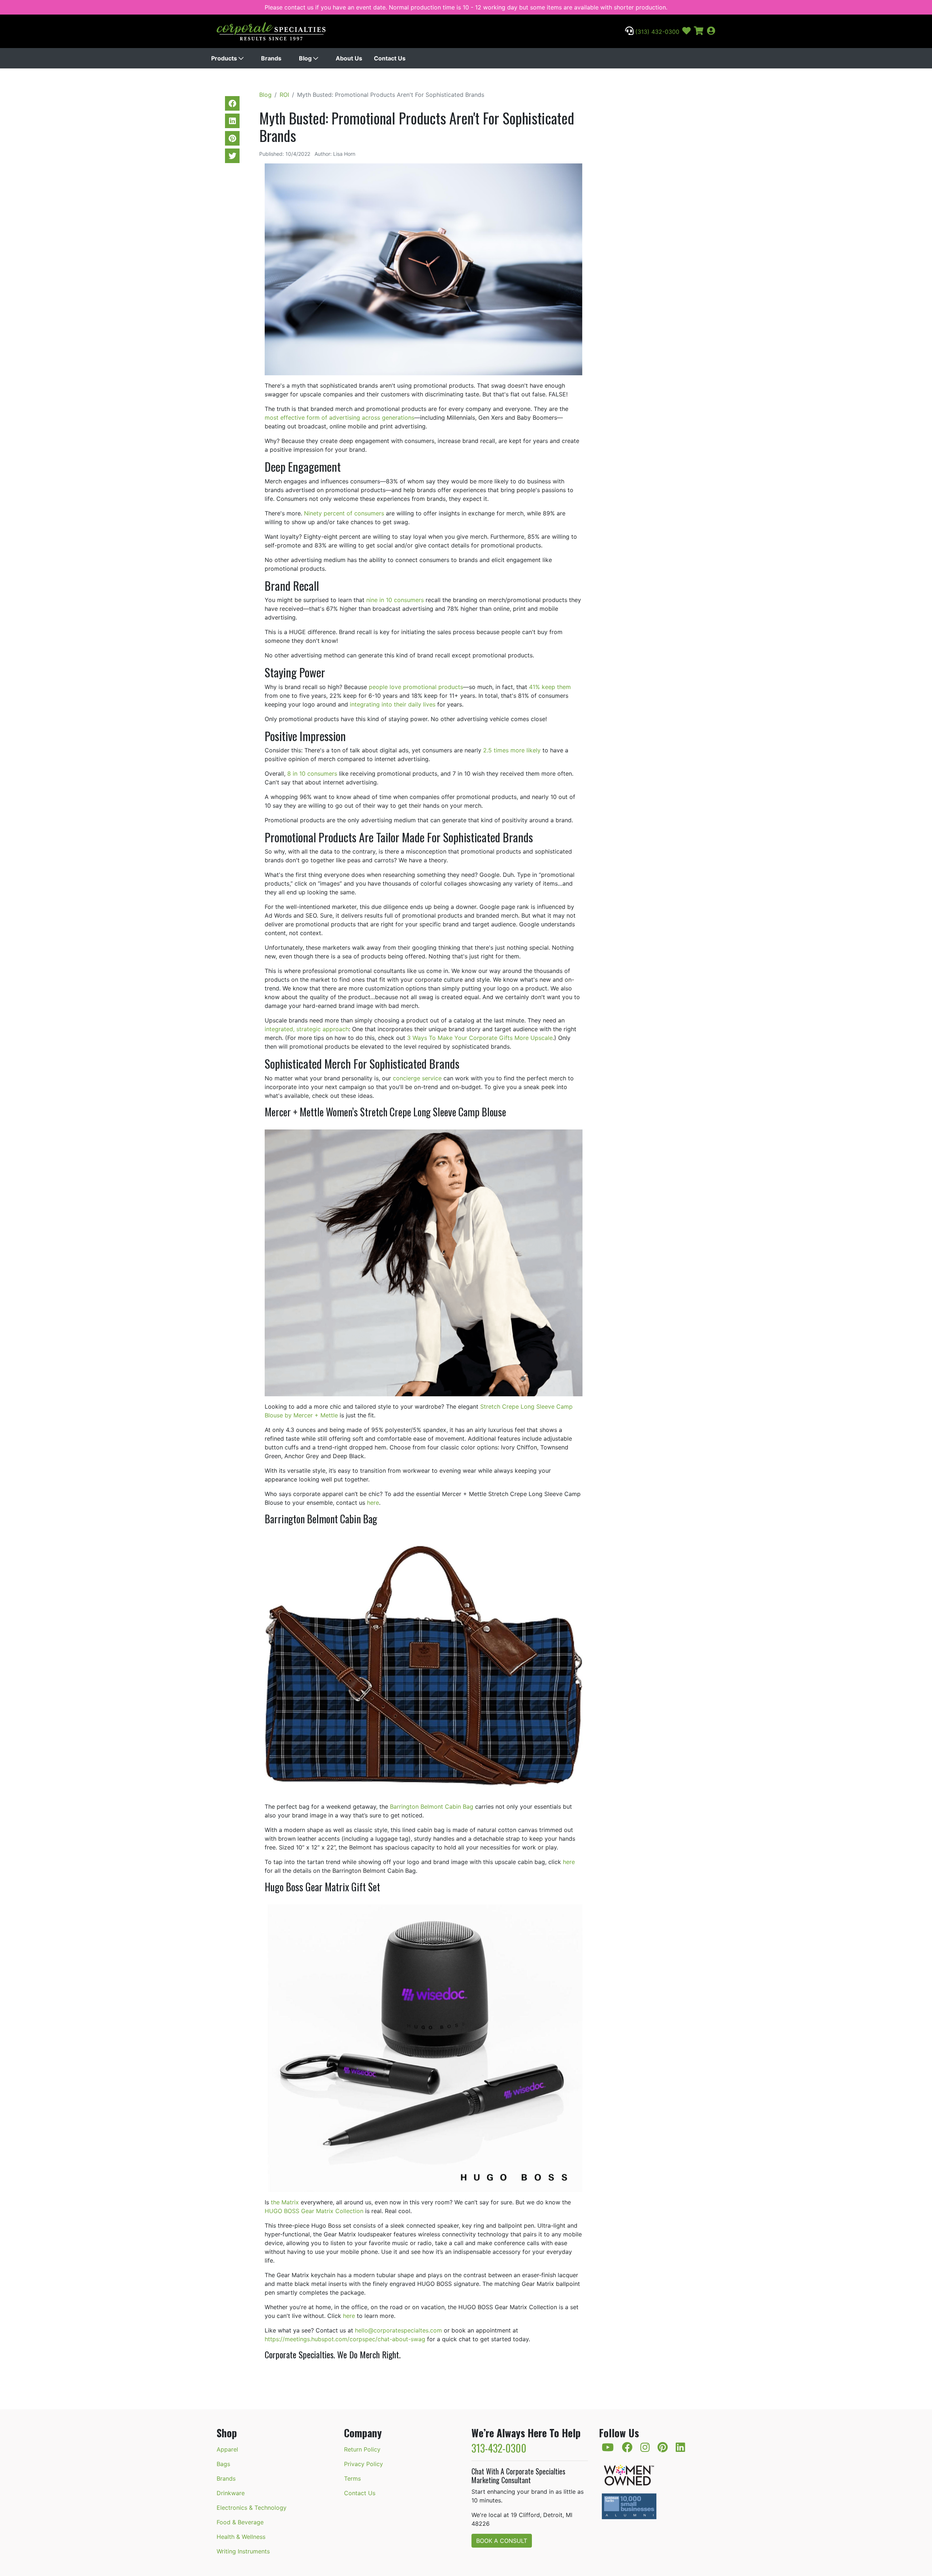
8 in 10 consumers (312, 773)
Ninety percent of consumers (344, 513)
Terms (352, 2478)
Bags (223, 2464)
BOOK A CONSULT (502, 2541)
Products (225, 58)
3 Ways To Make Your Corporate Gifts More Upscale (480, 1038)
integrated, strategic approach (307, 1029)
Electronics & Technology (252, 2508)
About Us (349, 58)
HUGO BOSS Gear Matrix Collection (314, 2211)
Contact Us (390, 58)
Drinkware (231, 2493)
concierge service (417, 1078)
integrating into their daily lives (393, 704)
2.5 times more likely (512, 750)
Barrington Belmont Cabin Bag (432, 1807)
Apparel (227, 2449)
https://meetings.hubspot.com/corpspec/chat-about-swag (345, 2339)
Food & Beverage (240, 2522)
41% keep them (550, 687)
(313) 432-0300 (656, 32)
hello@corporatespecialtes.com (398, 2330)
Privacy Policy (364, 2464)
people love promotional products (416, 687)
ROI (284, 95)
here (373, 1503)
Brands (271, 58)
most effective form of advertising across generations (339, 418)
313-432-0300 (499, 2448)
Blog (306, 58)
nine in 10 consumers (395, 600)
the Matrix (285, 2202)
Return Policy (362, 2449)
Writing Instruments (243, 2551)
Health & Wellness (241, 2537)
